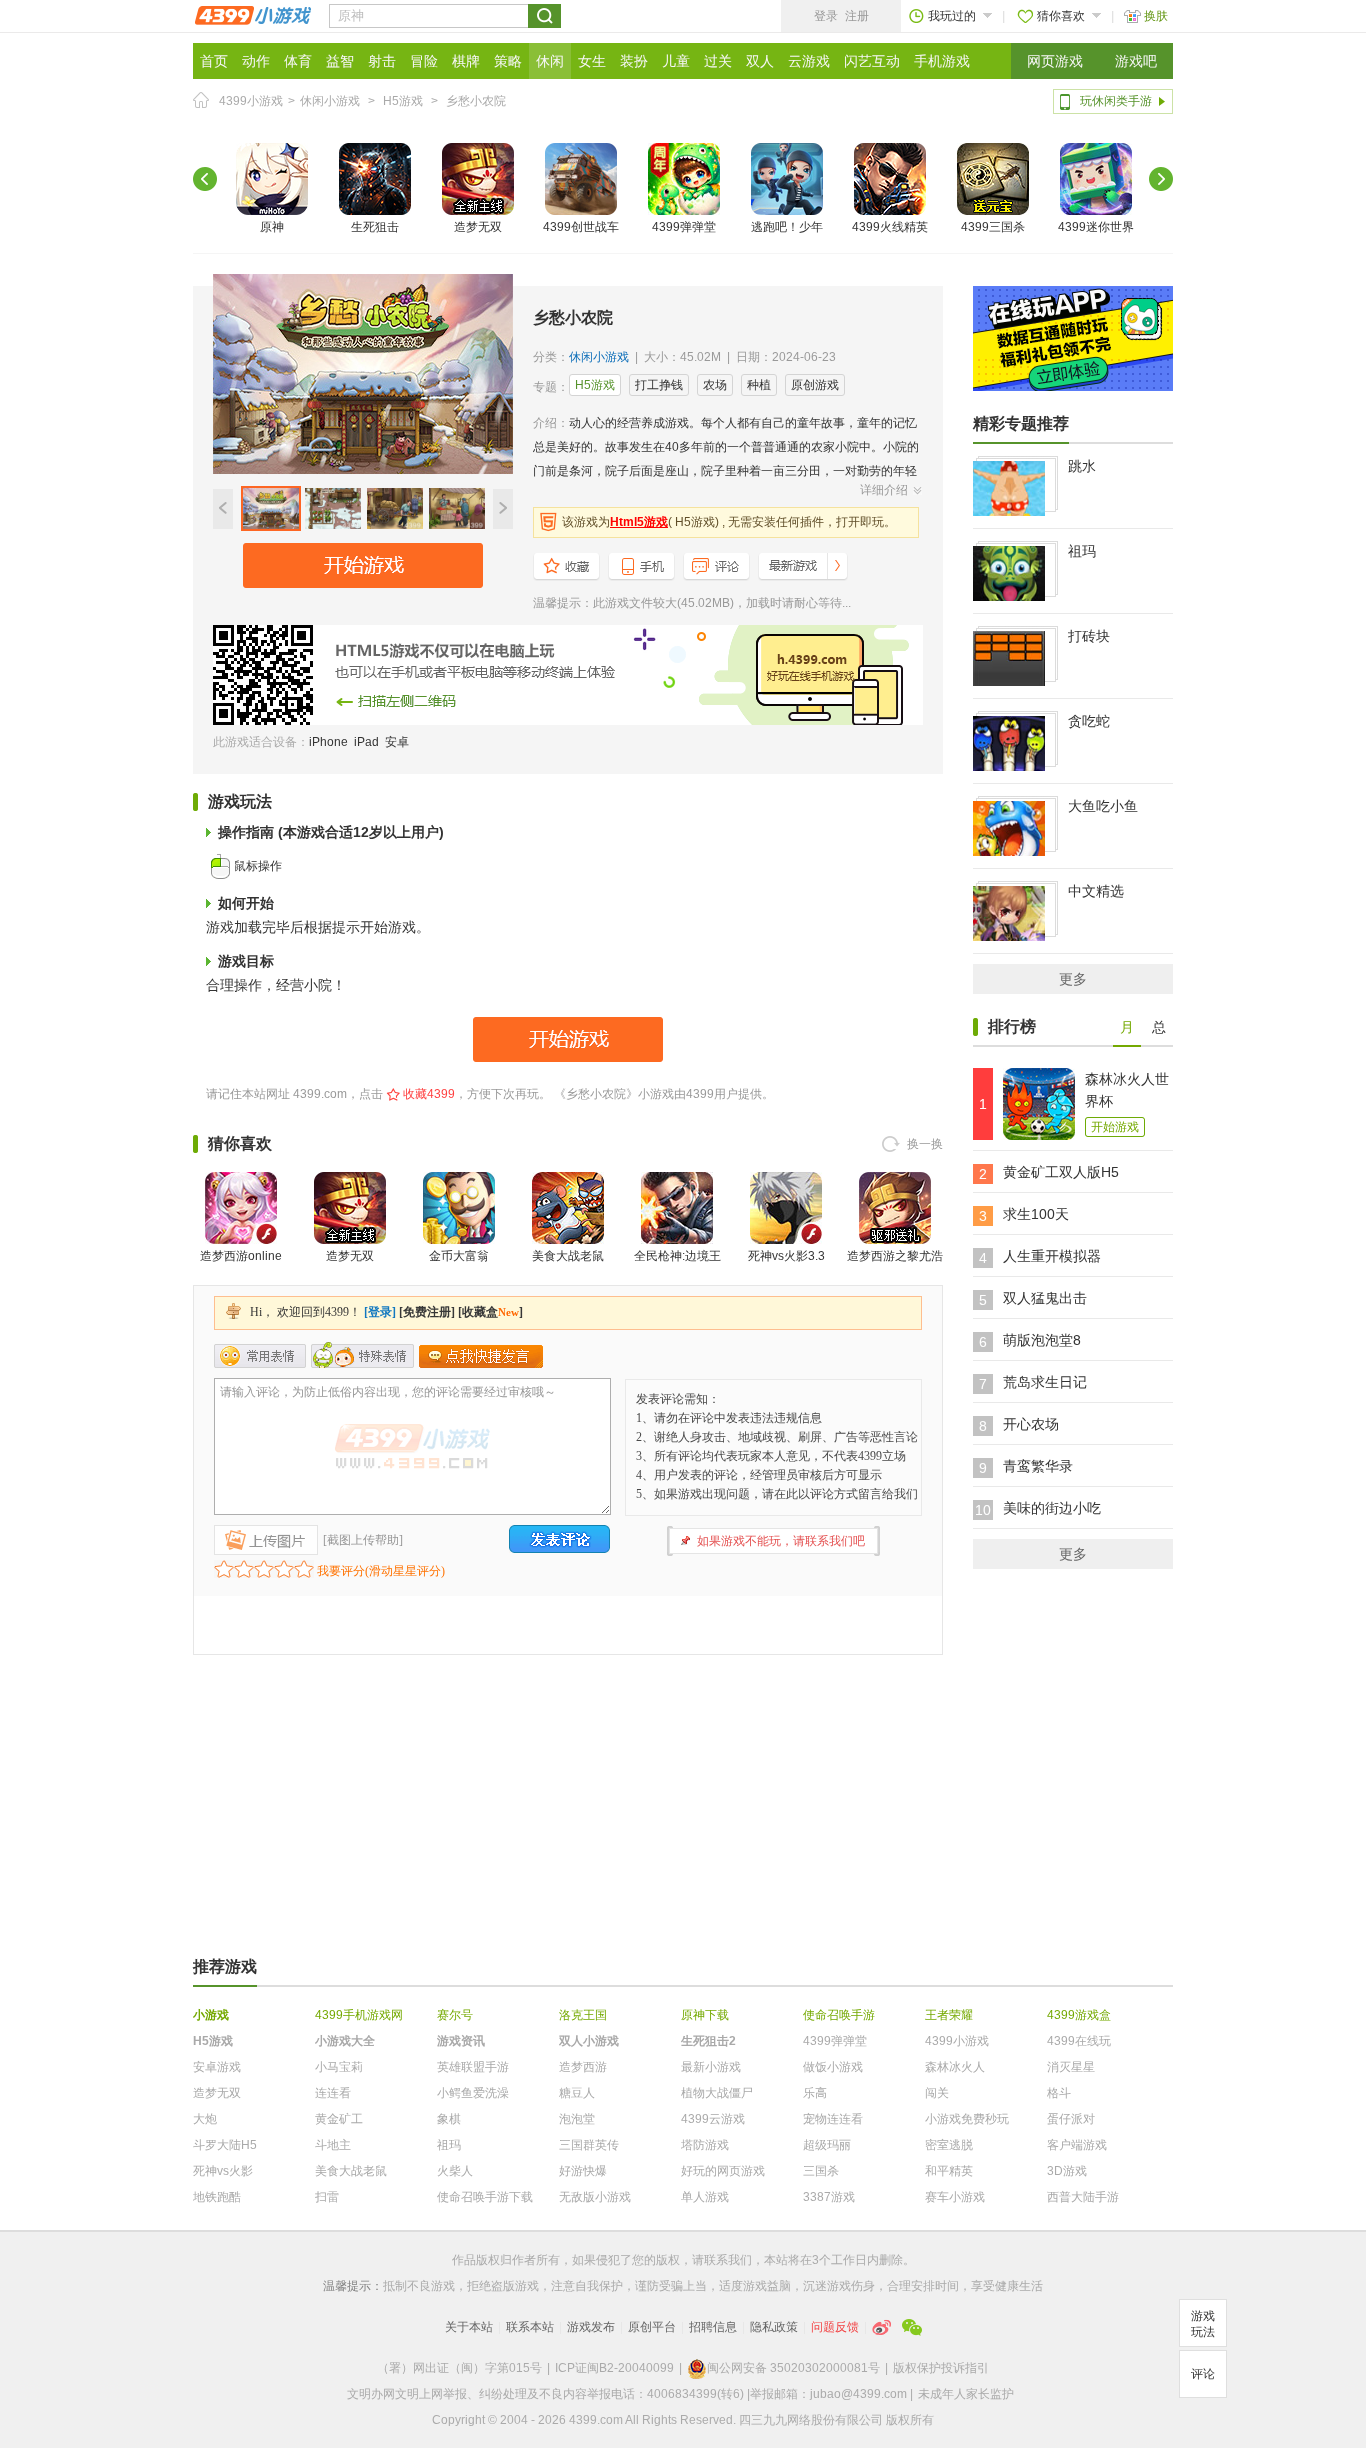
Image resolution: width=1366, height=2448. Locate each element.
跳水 (1082, 466)
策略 (508, 61)
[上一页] (205, 179)
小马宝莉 (339, 2067)
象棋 (449, 2119)
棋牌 (466, 61)
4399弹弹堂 (684, 227)
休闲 (550, 61)
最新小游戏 (711, 2067)
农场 (715, 385)
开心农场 (1031, 1424)
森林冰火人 (955, 2067)
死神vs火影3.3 (786, 1256)
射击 (382, 61)
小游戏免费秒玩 (967, 2119)
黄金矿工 (339, 2119)
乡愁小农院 (476, 101)
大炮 (205, 2119)
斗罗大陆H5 (225, 2145)
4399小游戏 (251, 101)
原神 (272, 227)
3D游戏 (1067, 2171)
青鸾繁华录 (1038, 1466)
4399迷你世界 (1096, 227)
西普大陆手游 (1083, 2197)
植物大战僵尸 (717, 2093)
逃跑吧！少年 (787, 227)
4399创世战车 (581, 227)
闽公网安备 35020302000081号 (793, 2368)
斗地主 (333, 2145)
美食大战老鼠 (568, 1256)
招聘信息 (713, 2327)
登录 (826, 16)
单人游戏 (705, 2197)
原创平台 (652, 2327)
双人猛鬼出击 (1045, 1298)
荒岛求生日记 (1045, 1382)
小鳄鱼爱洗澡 (473, 2093)
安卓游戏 (217, 2067)
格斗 (1059, 2093)
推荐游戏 (225, 1966)
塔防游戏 (705, 2145)
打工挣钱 (659, 385)
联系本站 (530, 2327)
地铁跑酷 (217, 2197)
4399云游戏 (713, 2119)
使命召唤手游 (839, 2015)
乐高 (815, 2093)
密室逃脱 (949, 2145)
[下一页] (1161, 179)
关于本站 (469, 2327)
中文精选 (1096, 891)
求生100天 (1036, 1214)
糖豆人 (577, 2093)
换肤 (1156, 16)
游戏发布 (591, 2327)
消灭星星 (1071, 2067)
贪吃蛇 (1089, 721)
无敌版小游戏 (595, 2197)
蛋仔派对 (1071, 2119)
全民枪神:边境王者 (677, 1268)
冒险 (424, 61)
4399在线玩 (1079, 2041)
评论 (1203, 2374)
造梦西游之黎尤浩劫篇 (895, 1268)
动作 (256, 61)
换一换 (925, 1144)
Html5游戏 (639, 522)
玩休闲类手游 (1116, 101)
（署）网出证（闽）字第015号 (459, 2368)
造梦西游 (583, 2067)
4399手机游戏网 (359, 2015)
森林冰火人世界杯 (1127, 1090)
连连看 (333, 2093)
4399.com (320, 1094)
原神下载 (705, 2015)
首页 (214, 61)
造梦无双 (478, 227)
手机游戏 (942, 61)
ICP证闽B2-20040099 (614, 2368)
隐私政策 (774, 2327)
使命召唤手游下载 (485, 2197)
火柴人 (455, 2171)
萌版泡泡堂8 (1042, 1340)
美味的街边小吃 (1052, 1508)
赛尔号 (455, 2015)
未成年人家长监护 (966, 2394)
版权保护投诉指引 (941, 2368)
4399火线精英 (890, 227)
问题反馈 (835, 2327)
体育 (298, 61)
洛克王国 (583, 2015)
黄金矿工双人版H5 (1061, 1172)
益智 (340, 61)
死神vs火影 (223, 2171)
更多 (1073, 979)
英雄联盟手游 (473, 2067)
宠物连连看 (833, 2119)
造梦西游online (241, 1256)
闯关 (937, 2093)
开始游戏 (1115, 1127)
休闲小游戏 (330, 101)
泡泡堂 (577, 2119)
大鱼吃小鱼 (1103, 806)
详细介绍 (884, 490)
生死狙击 (375, 227)
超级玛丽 (827, 2145)
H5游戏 (403, 101)
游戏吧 (1136, 61)
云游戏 (809, 61)
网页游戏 (1055, 61)
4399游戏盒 (1079, 2015)
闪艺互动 (872, 61)
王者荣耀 (949, 2015)
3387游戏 (829, 2197)
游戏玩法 (1203, 2324)
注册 (857, 16)
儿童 (676, 61)
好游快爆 (583, 2171)
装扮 (634, 61)
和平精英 (949, 2171)
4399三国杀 (993, 227)
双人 (760, 61)
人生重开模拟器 (1052, 1256)
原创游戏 (815, 385)
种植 (759, 385)
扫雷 (327, 2197)
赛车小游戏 (955, 2197)
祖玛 (1082, 551)
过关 (718, 61)
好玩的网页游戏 (723, 2171)
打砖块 (1089, 636)
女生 (592, 61)
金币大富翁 (459, 1256)
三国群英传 (589, 2145)
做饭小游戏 (833, 2067)
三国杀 (821, 2171)
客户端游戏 (1077, 2145)
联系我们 (728, 2260)
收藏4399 (429, 1094)
